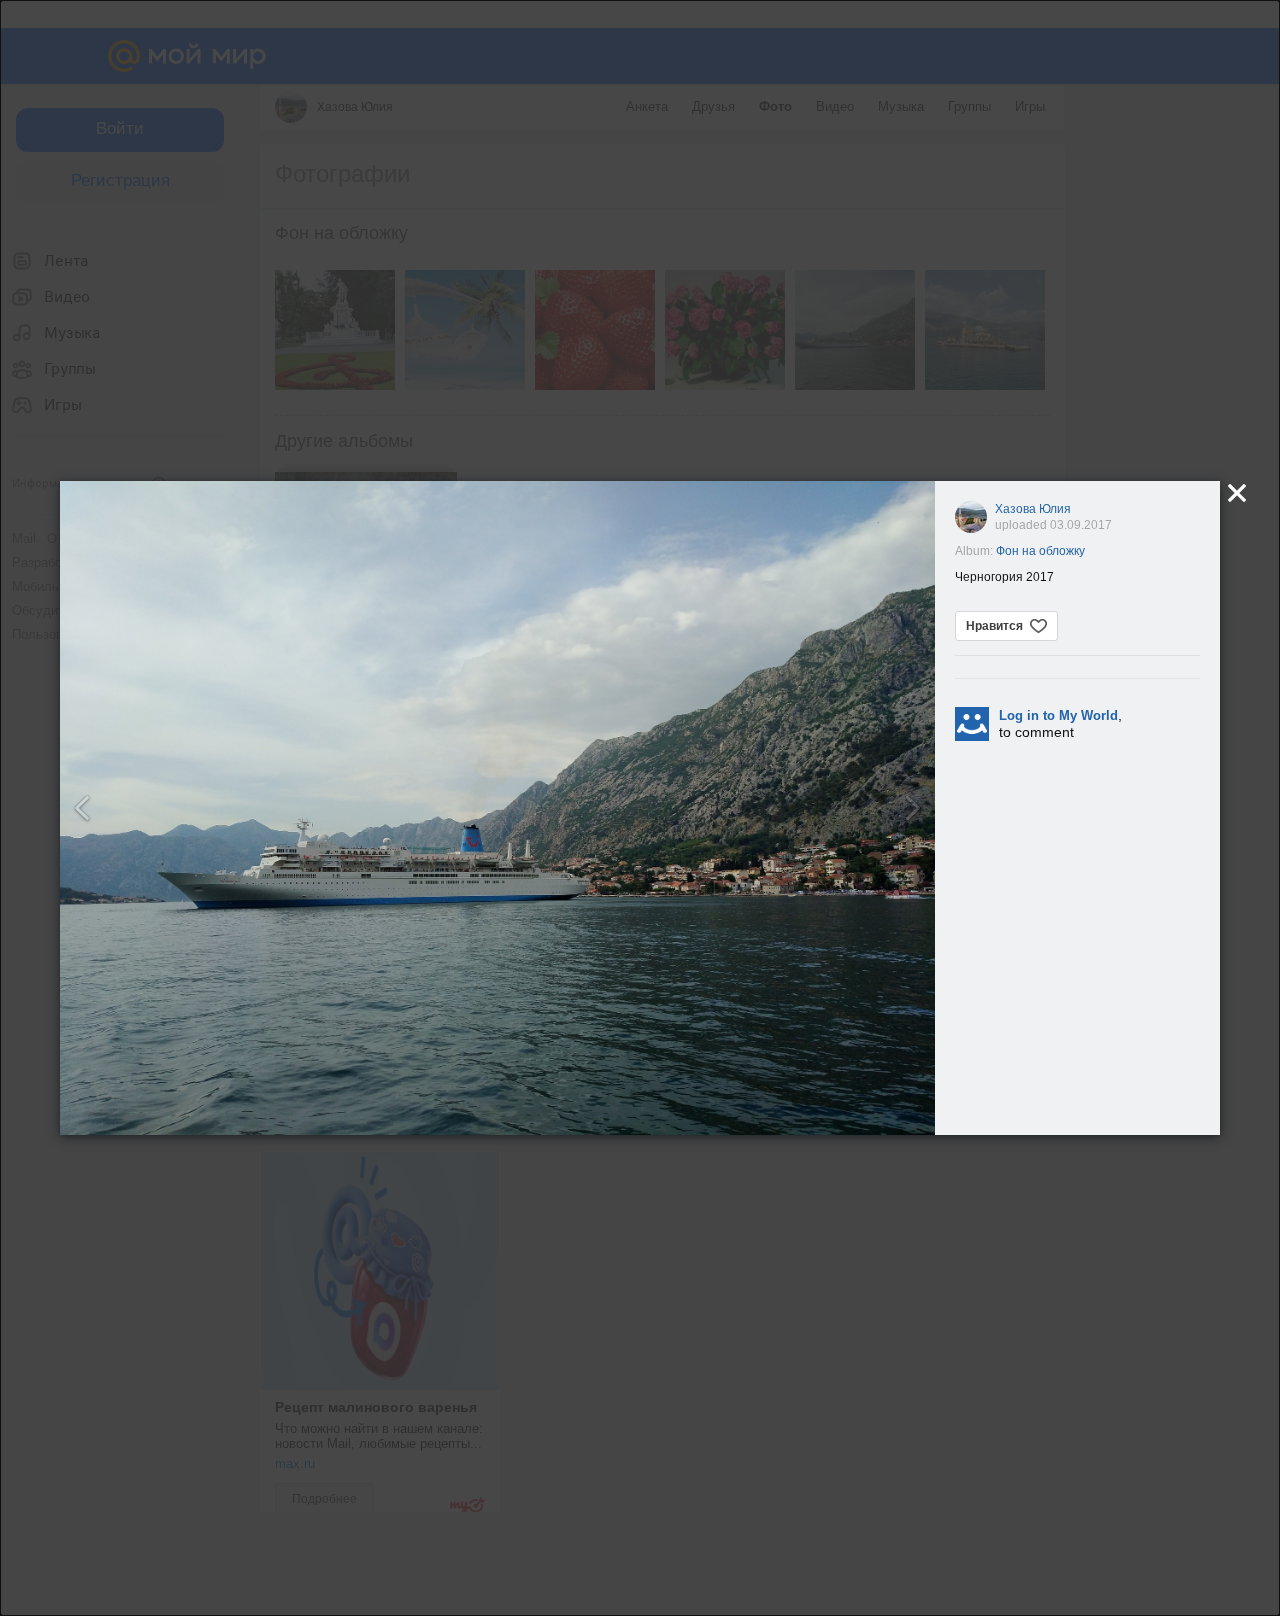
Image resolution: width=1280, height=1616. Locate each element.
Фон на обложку (1040, 551)
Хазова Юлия (1033, 509)
